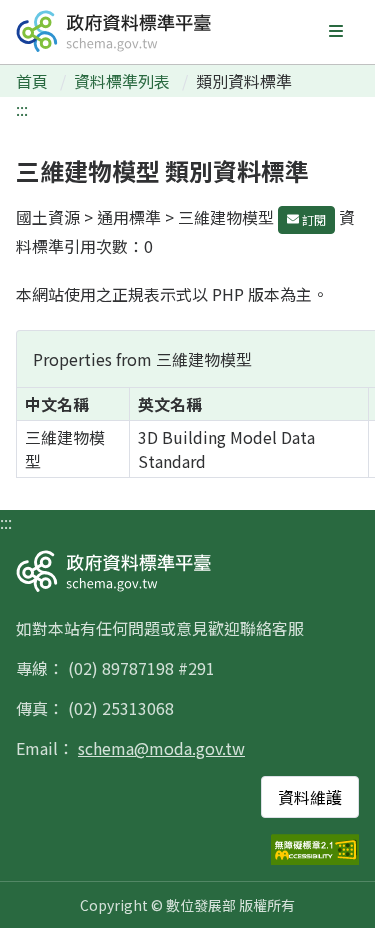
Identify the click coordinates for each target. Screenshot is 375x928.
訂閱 (312, 219)
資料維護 (310, 797)
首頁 (34, 81)
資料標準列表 (124, 81)
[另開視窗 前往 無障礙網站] (315, 849)
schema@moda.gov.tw (161, 748)
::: (22, 109)
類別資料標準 (244, 81)
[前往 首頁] (113, 31)
